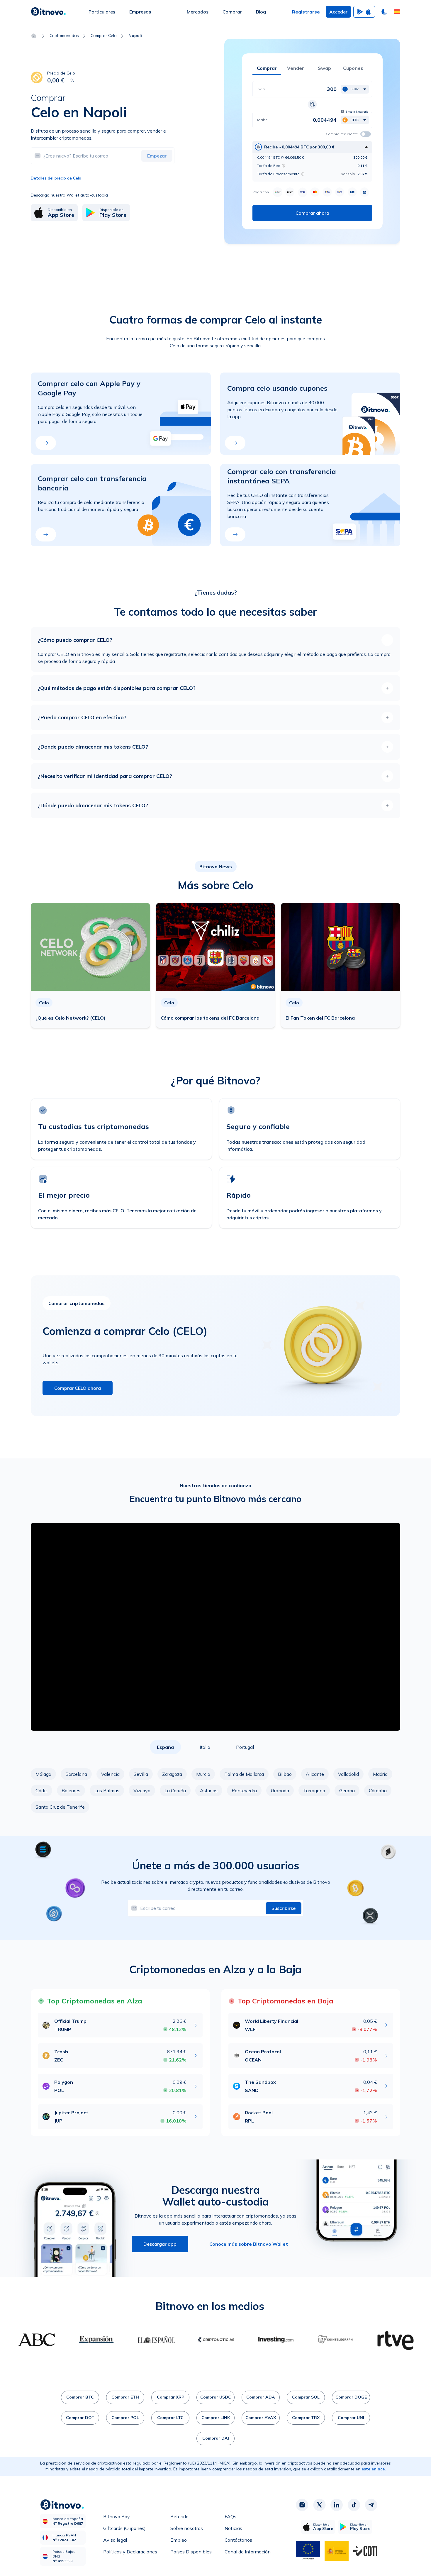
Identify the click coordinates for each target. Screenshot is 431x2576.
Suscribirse (284, 1908)
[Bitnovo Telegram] (371, 2505)
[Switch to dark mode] (384, 12)
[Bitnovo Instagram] (302, 2505)
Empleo (179, 2540)
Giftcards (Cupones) (124, 2528)
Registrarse (306, 12)
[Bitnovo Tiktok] (354, 2505)
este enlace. (374, 2469)
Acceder (338, 12)
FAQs (230, 2516)
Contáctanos (238, 2540)
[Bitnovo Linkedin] (337, 2505)
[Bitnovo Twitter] (319, 2505)
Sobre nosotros (187, 2528)
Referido (179, 2516)
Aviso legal (115, 2540)
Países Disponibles (191, 2552)
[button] (397, 12)
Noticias (233, 2528)
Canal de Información (248, 2552)
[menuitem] (102, 12)
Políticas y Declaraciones (130, 2552)
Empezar (157, 156)
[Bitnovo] (48, 12)
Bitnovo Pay (117, 2516)
